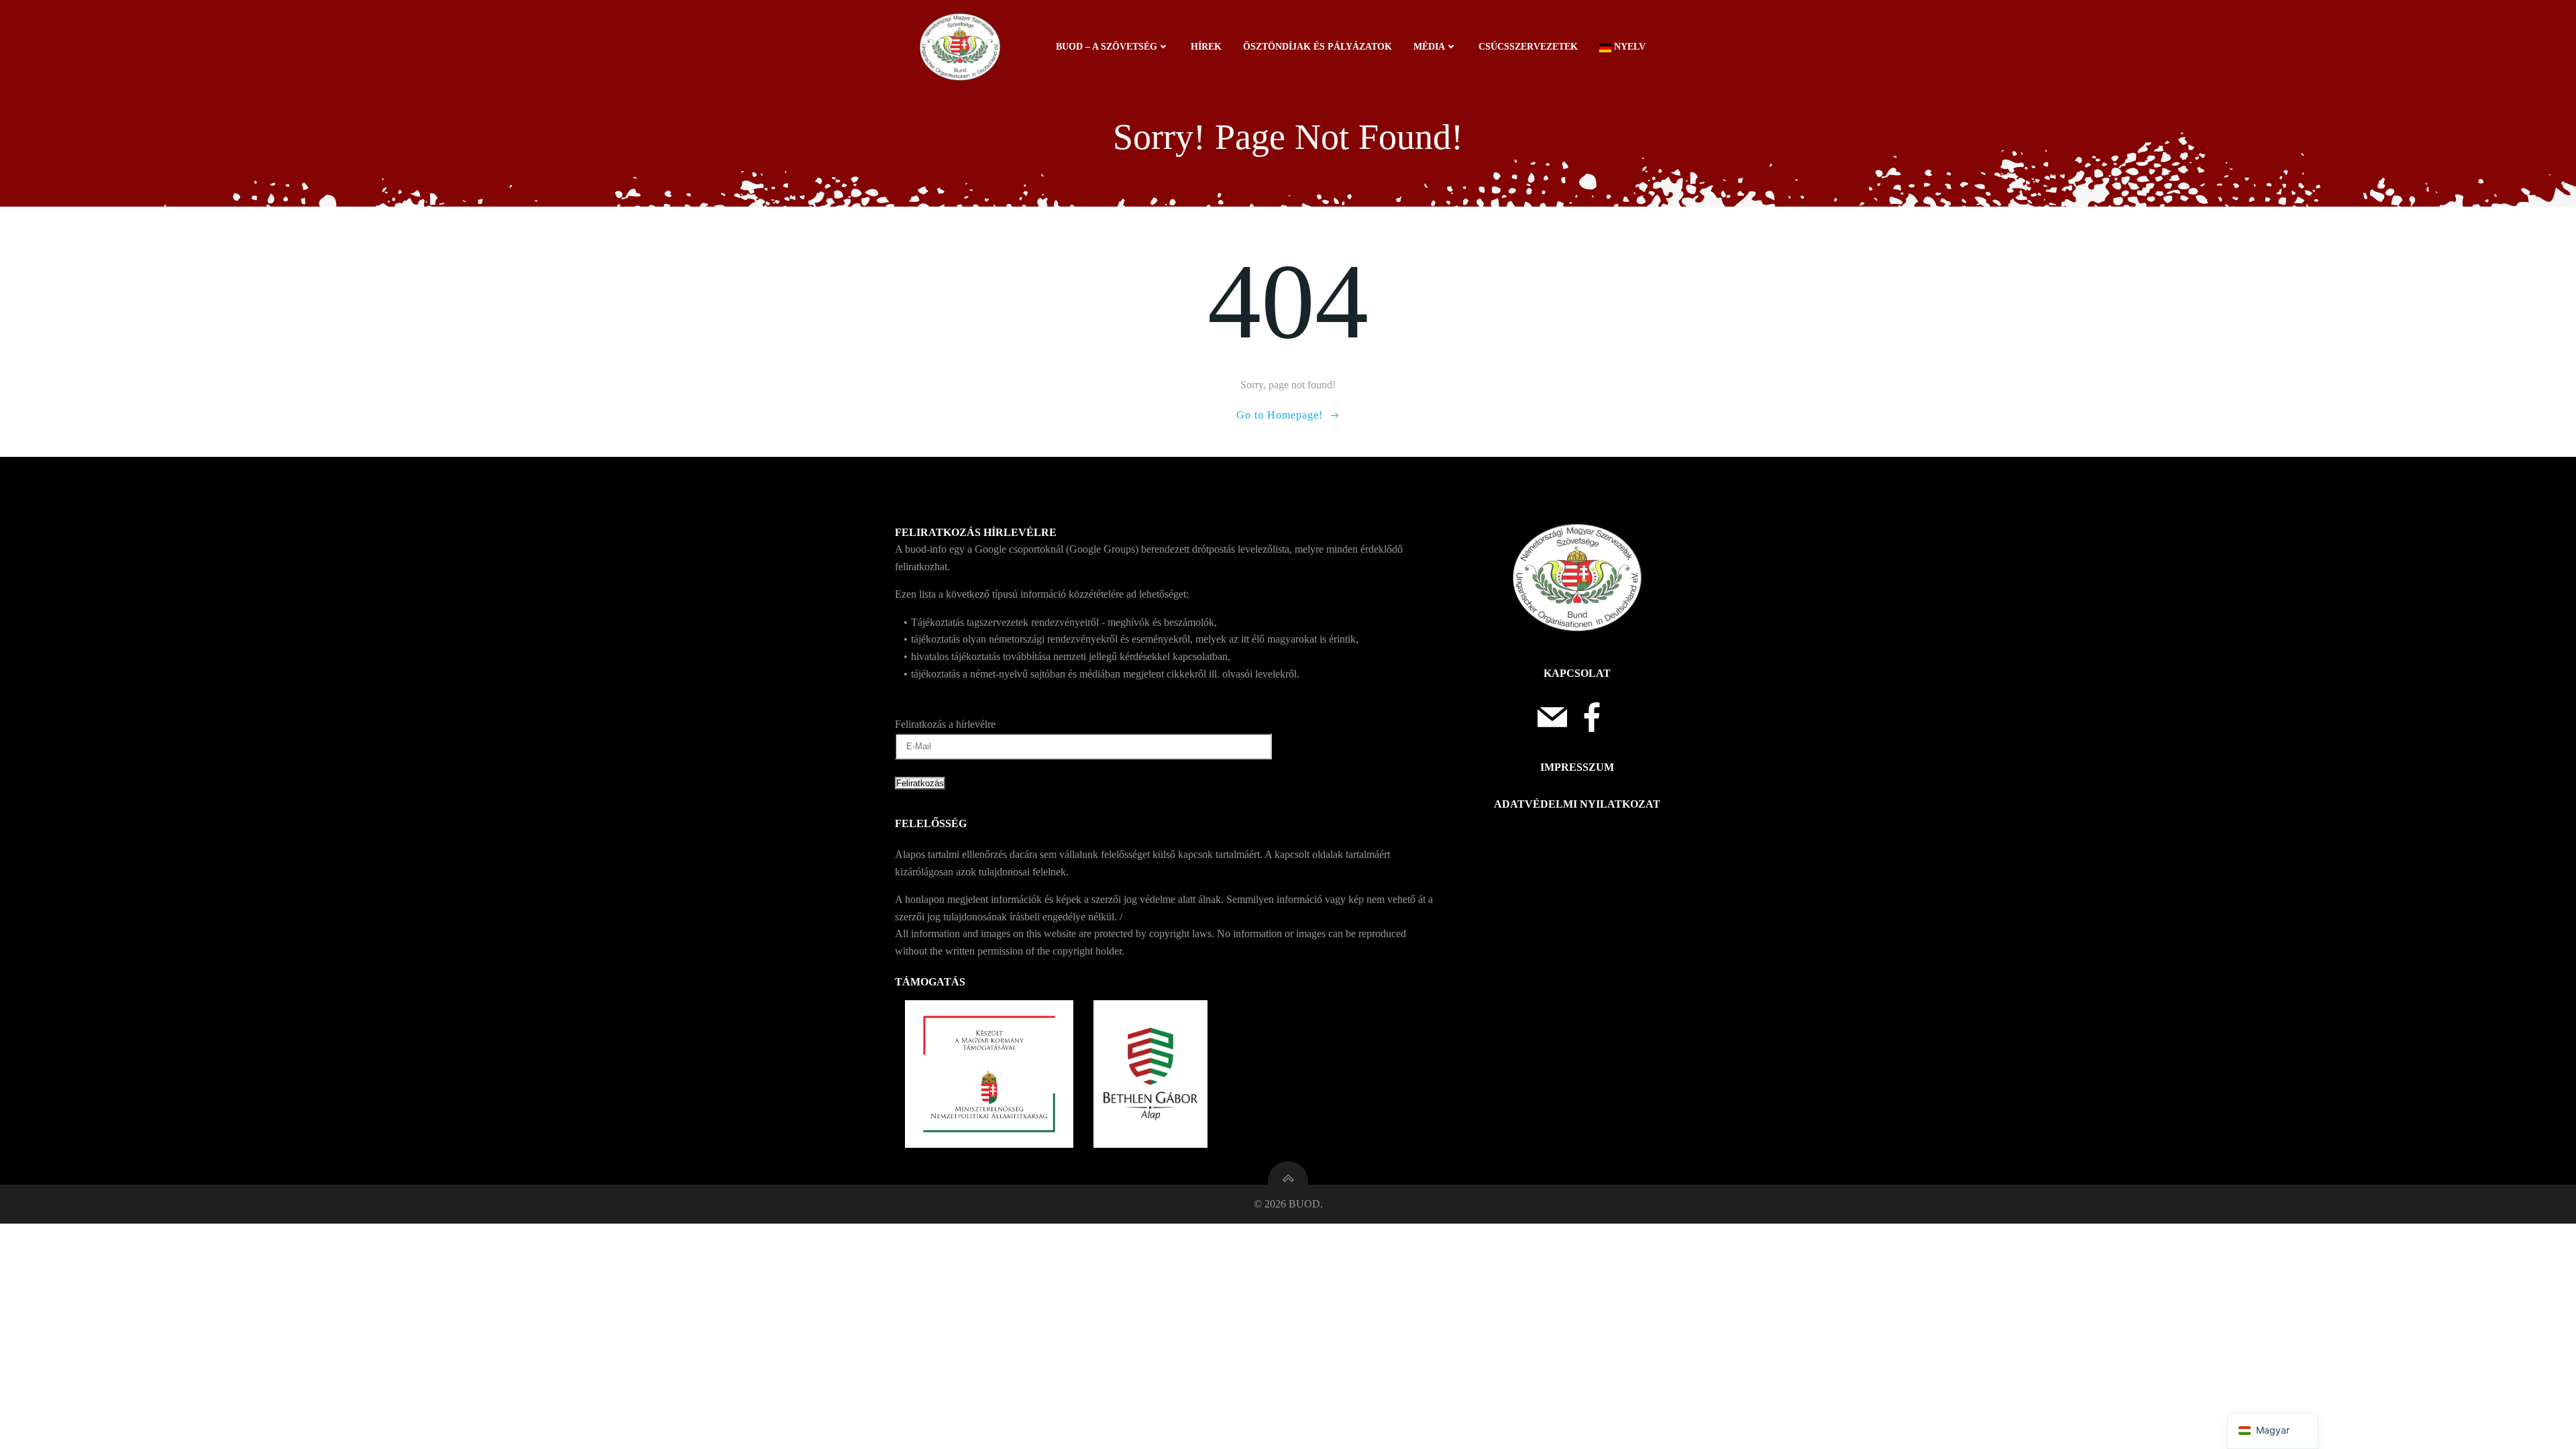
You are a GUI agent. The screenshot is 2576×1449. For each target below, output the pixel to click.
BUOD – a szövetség (1107, 47)
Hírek (1206, 47)
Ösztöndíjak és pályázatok (1318, 47)
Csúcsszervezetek (1528, 47)
